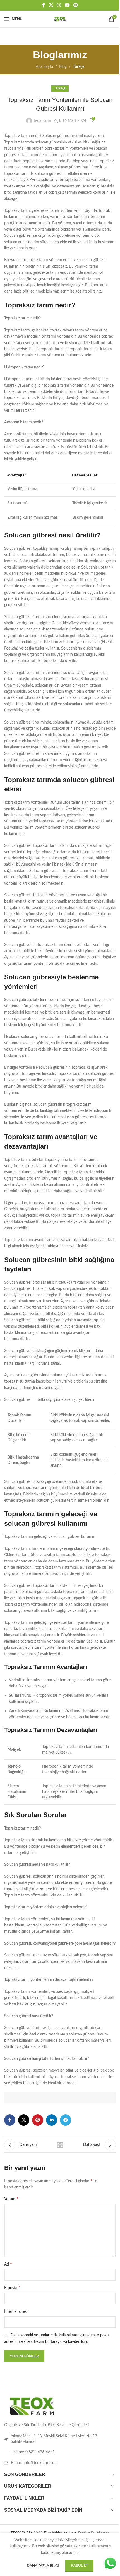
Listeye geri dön (60, 2145)
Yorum (11, 2199)
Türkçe (79, 67)
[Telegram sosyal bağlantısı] (66, 2120)
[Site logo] (60, 19)
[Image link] (32, 2406)
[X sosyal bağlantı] (51, 5)
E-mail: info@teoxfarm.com (34, 2463)
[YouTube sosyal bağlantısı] (67, 5)
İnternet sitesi (16, 2312)
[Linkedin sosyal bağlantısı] (52, 2120)
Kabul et (79, 2566)
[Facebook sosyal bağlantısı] (44, 5)
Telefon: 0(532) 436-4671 (33, 2452)
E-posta (12, 2288)
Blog (63, 67)
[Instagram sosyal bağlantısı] (59, 5)
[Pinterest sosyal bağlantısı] (75, 5)
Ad (8, 2264)
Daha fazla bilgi (43, 2566)
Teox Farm (42, 121)
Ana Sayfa (44, 67)
